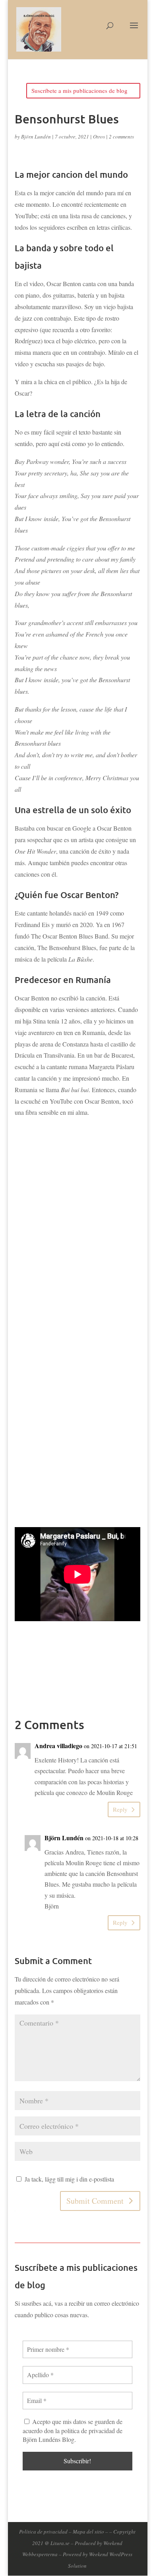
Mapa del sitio (88, 2532)
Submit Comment (95, 2201)
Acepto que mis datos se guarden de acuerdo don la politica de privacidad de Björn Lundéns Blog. (73, 2430)
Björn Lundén (36, 137)
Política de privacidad (43, 2532)
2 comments (121, 137)
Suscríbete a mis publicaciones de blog (79, 90)
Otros (99, 137)
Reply (120, 1809)
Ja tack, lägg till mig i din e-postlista (68, 2179)
